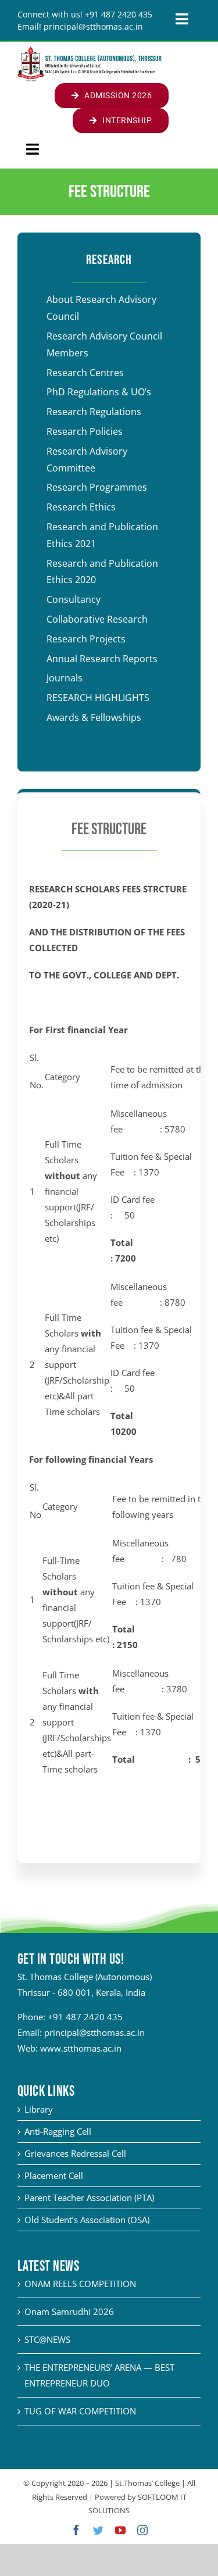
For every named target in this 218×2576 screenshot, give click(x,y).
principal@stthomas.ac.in (94, 2032)
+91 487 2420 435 (85, 2017)
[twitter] (98, 2530)
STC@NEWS (47, 2339)
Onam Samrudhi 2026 (69, 2311)
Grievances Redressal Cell (75, 2153)
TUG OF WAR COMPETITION (80, 2411)
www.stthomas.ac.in (81, 2048)
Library (39, 2109)
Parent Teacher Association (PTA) (89, 2198)
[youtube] (120, 2530)
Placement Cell (54, 2175)
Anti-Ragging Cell (58, 2131)
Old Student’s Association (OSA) (87, 2220)
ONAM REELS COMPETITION (80, 2284)
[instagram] (142, 2530)
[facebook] (76, 2530)
